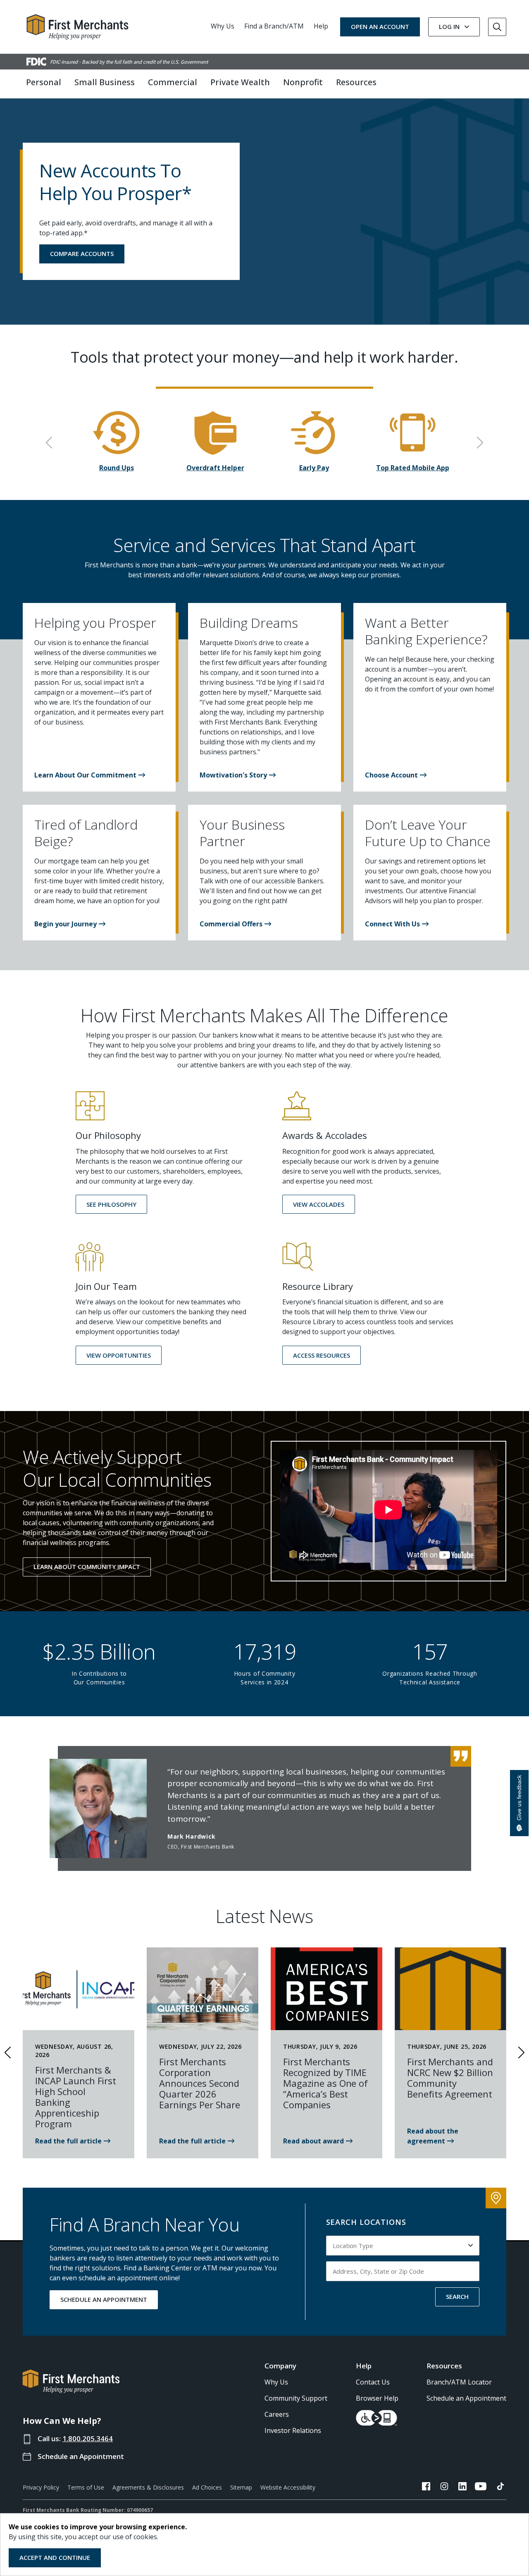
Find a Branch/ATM (274, 26)
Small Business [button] (105, 82)
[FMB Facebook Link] (426, 2488)
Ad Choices (207, 2487)
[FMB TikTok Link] (500, 2488)
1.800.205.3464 (88, 2438)
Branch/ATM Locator (459, 2382)
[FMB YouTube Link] (481, 2488)
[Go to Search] (497, 27)
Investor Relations (293, 2430)
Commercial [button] (173, 82)
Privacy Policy (41, 2487)
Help (321, 26)
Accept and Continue (55, 2557)
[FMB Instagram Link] (444, 2488)
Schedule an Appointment (81, 2456)
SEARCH (457, 2296)
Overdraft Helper (215, 468)
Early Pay (314, 468)
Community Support (296, 2398)
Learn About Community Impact (87, 1567)
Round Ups (117, 468)
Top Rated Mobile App (413, 468)
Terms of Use (86, 2487)
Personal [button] (44, 82)
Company (280, 2366)
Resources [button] (356, 82)
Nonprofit (303, 82)
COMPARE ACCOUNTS (82, 254)
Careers (277, 2414)
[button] (90, 775)
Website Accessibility (288, 2487)
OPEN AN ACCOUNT (380, 26)
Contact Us (373, 2382)
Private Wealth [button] (240, 82)
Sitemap (241, 2487)
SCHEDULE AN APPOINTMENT (104, 2299)
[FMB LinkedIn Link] (462, 2488)
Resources (444, 2366)
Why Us (223, 26)
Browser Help (377, 2398)
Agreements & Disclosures (148, 2487)
